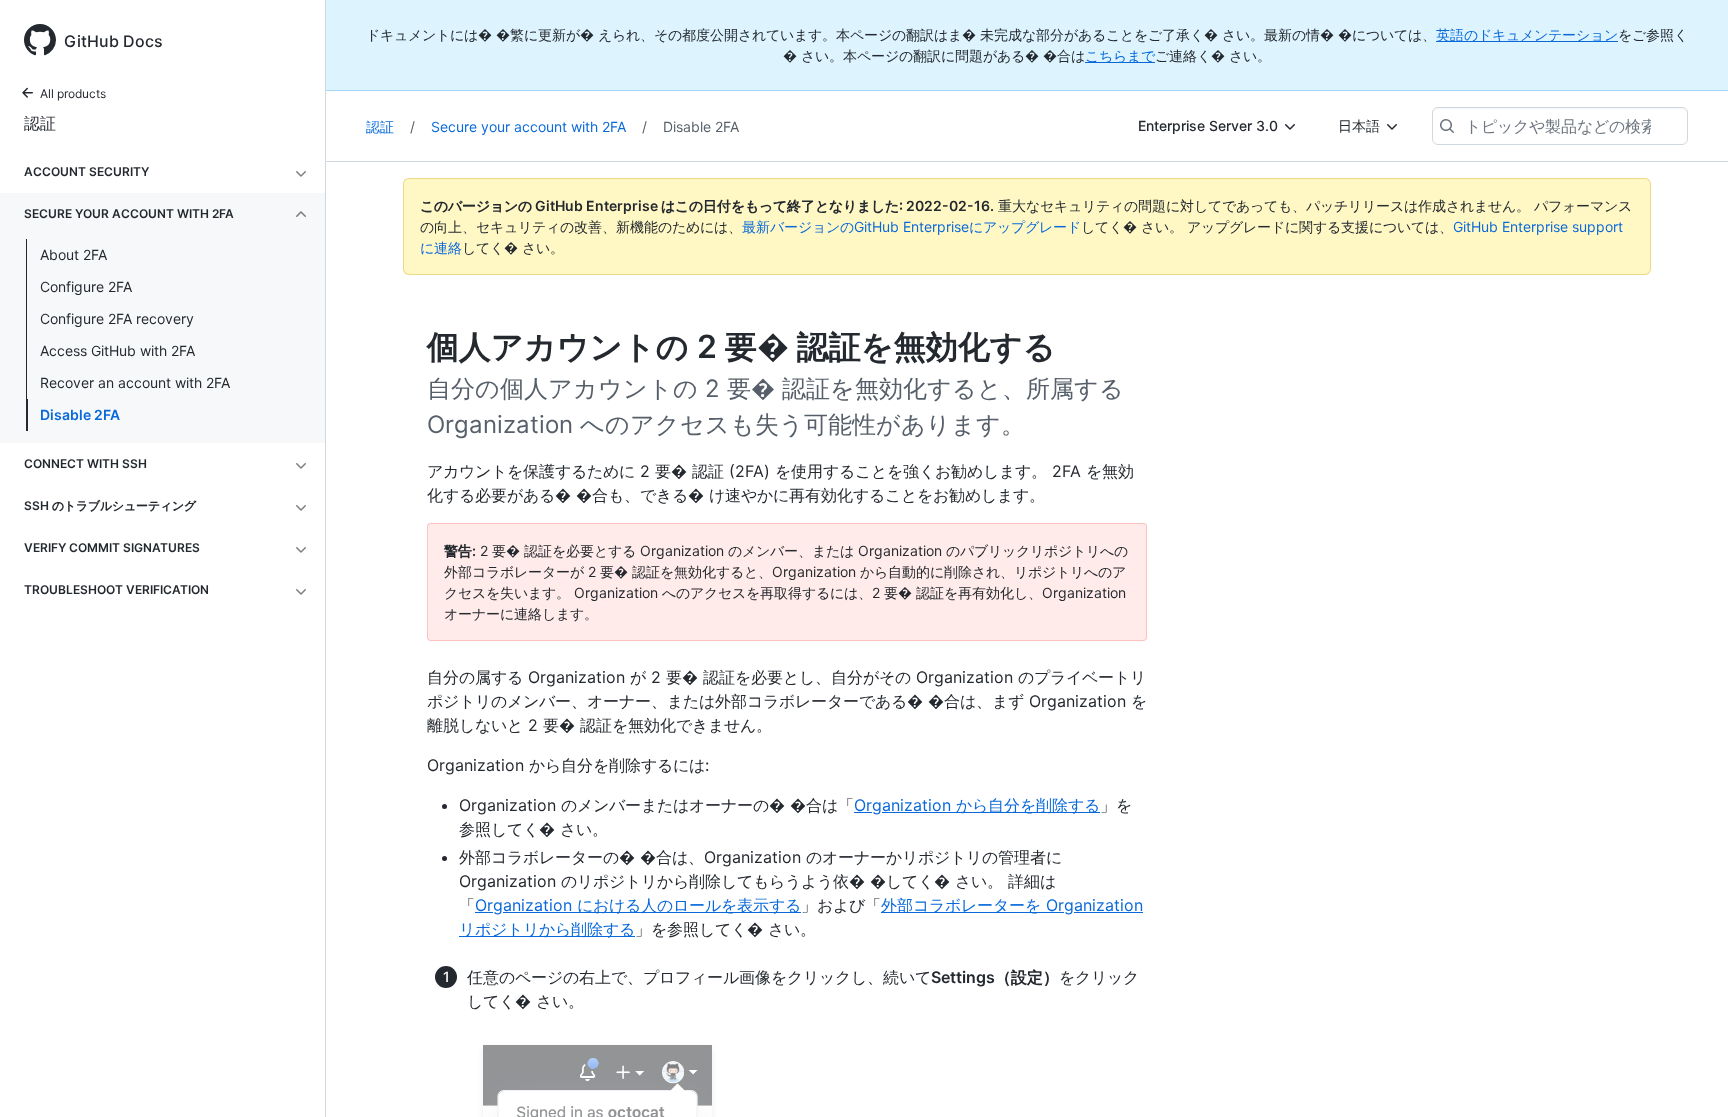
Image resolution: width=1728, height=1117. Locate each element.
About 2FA (73, 254)
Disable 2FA (80, 414)
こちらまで (1120, 55)
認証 (40, 123)
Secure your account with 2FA (539, 126)
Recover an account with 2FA (135, 382)
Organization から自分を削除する (977, 805)
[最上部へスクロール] (1684, 1073)
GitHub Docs (113, 41)
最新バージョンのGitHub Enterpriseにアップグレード (911, 226)
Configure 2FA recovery (117, 318)
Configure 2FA (86, 286)
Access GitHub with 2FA (117, 350)
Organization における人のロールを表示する (638, 905)
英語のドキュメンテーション (1527, 34)
